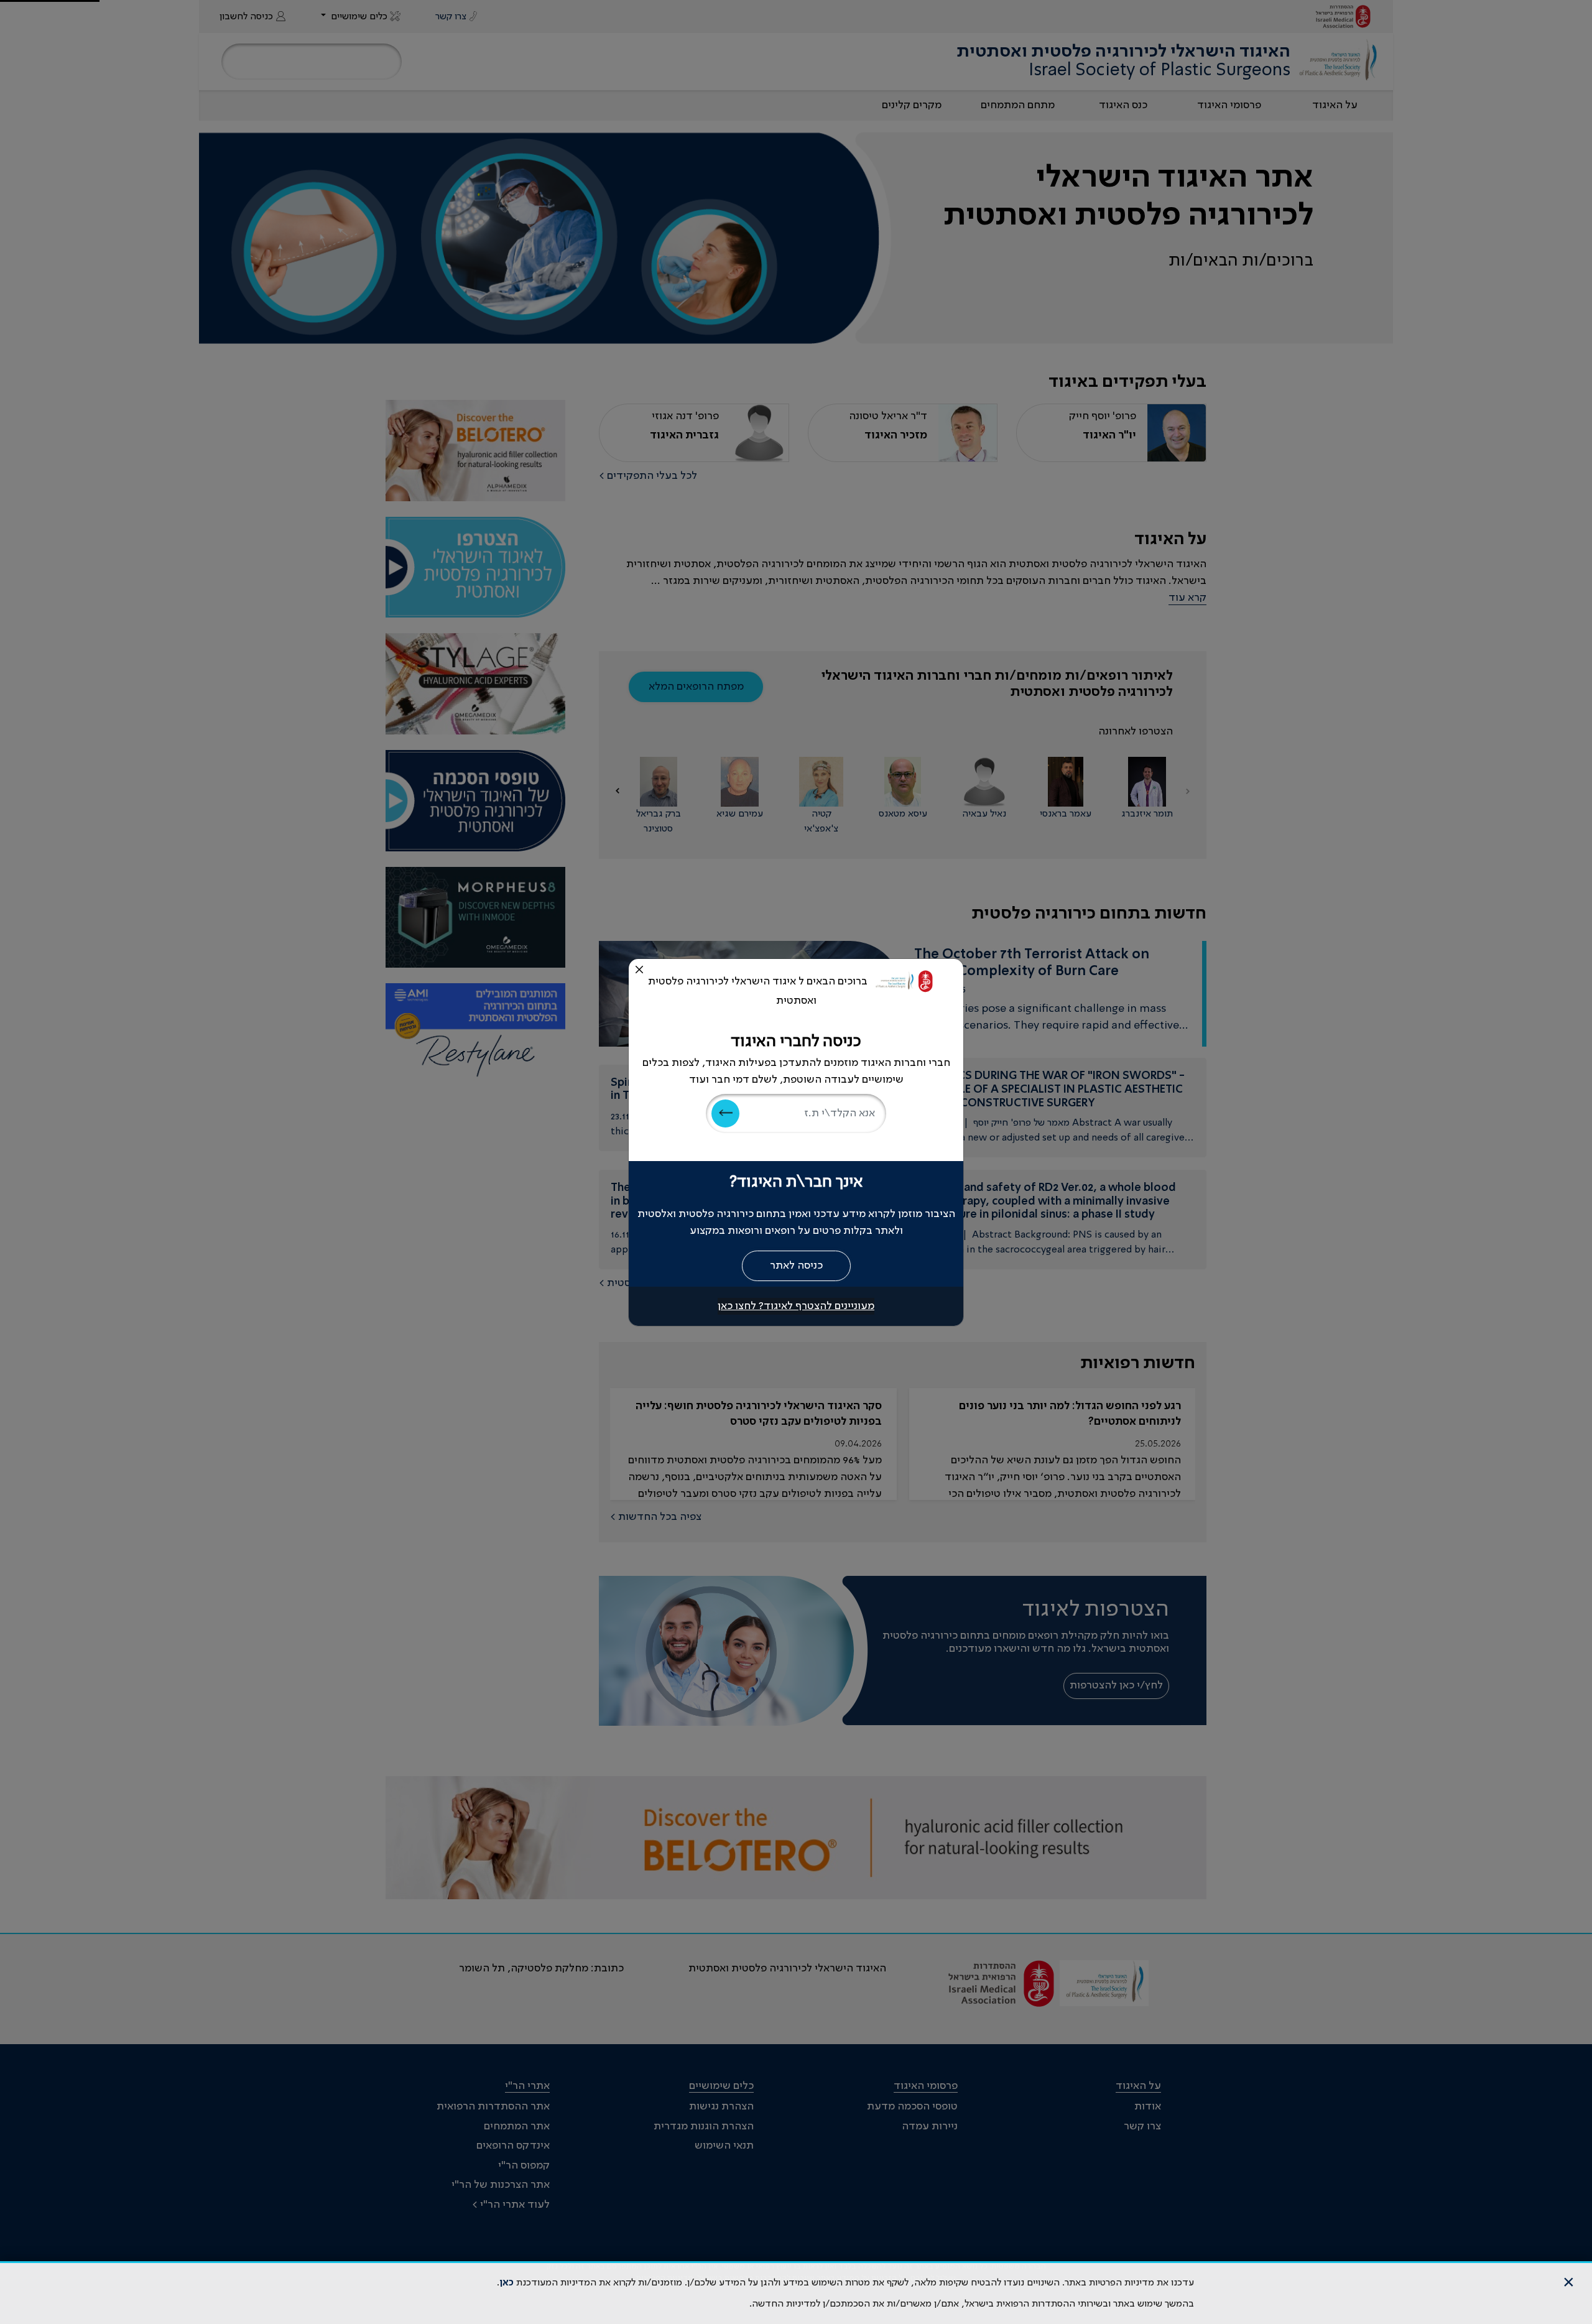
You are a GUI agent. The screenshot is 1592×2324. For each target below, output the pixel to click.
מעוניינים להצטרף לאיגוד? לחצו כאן (796, 1306)
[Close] (639, 970)
